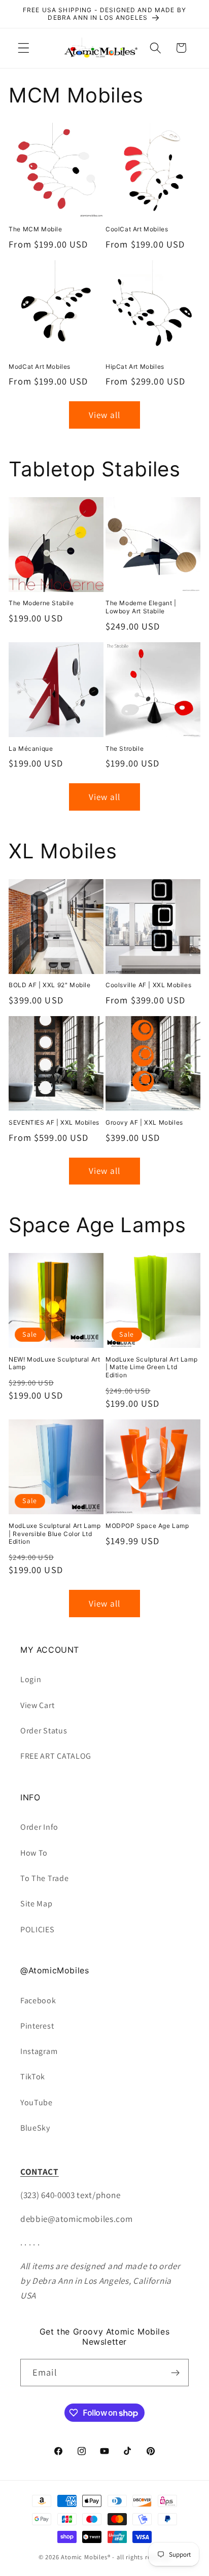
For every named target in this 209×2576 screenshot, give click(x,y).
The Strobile (125, 749)
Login (31, 1679)
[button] (24, 48)
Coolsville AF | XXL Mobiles (148, 985)
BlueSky (35, 2128)
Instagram (39, 2051)
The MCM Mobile (35, 229)
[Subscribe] (175, 2373)
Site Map (37, 1904)
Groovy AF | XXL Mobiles (144, 1122)
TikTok (33, 2077)
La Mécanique (31, 749)
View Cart (37, 1705)
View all (104, 415)
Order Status (44, 1731)
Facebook (38, 2000)
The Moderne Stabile (41, 603)
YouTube (37, 2102)
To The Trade (44, 1878)
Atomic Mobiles (84, 2557)
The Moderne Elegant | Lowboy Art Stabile (141, 607)
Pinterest (37, 2026)
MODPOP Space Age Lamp (147, 1526)
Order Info (39, 1827)
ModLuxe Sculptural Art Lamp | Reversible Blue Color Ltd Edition (55, 1534)
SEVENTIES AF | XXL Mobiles (54, 1122)
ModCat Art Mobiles (40, 367)
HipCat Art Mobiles (135, 367)
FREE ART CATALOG (56, 1756)
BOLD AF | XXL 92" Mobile (49, 985)
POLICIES (38, 1929)
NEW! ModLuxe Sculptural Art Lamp (54, 1363)
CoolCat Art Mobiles (137, 229)
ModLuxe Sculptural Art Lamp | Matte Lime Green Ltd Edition (151, 1367)
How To (34, 1853)
